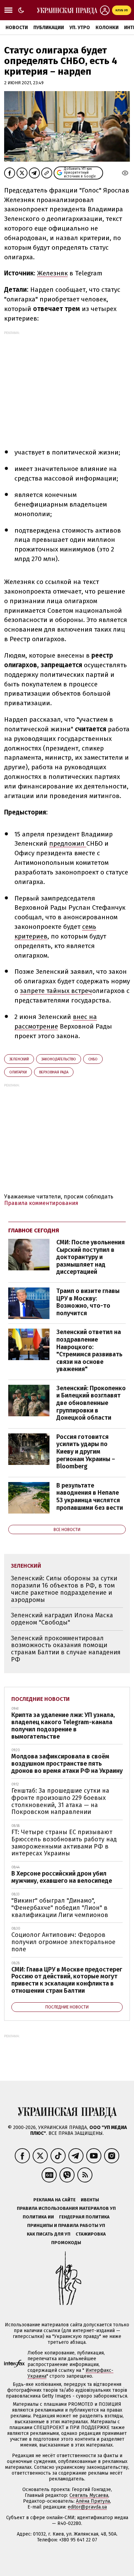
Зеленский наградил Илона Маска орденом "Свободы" (62, 1619)
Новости (17, 28)
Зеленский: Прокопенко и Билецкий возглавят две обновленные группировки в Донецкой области (91, 1403)
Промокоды (66, 2243)
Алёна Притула (93, 2501)
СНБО (93, 1059)
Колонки (107, 28)
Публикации (49, 28)
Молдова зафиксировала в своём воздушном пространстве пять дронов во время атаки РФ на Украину (67, 1763)
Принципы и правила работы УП (66, 2225)
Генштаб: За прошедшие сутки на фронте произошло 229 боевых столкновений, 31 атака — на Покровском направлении (60, 1801)
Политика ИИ (38, 2217)
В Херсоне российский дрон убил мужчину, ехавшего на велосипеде (62, 1877)
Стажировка (91, 2234)
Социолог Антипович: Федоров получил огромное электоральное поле (63, 1942)
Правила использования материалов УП (66, 2208)
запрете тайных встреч (56, 991)
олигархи (18, 1072)
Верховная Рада (54, 1072)
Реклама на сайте (54, 2200)
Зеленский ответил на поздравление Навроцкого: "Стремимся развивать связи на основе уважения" (89, 1351)
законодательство (59, 1059)
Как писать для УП (49, 2234)
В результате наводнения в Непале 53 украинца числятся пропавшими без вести (90, 1497)
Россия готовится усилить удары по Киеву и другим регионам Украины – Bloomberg (86, 1452)
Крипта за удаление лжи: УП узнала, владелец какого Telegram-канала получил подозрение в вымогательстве (63, 1726)
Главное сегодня (34, 1230)
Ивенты (90, 2200)
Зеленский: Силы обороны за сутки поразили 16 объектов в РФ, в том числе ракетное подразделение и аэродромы (64, 1589)
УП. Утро (80, 28)
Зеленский (19, 1059)
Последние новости (41, 1699)
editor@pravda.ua (87, 2507)
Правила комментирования (41, 1203)
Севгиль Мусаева (89, 2495)
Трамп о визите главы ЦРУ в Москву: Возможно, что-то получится (88, 1302)
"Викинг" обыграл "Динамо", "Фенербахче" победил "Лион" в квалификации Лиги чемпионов (60, 1908)
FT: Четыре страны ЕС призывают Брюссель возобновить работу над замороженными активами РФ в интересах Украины (64, 1843)
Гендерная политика (84, 2217)
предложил (68, 843)
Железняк (52, 273)
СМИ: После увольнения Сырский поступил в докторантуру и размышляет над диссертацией (91, 1257)
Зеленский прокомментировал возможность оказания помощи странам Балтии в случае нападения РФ (66, 1649)
